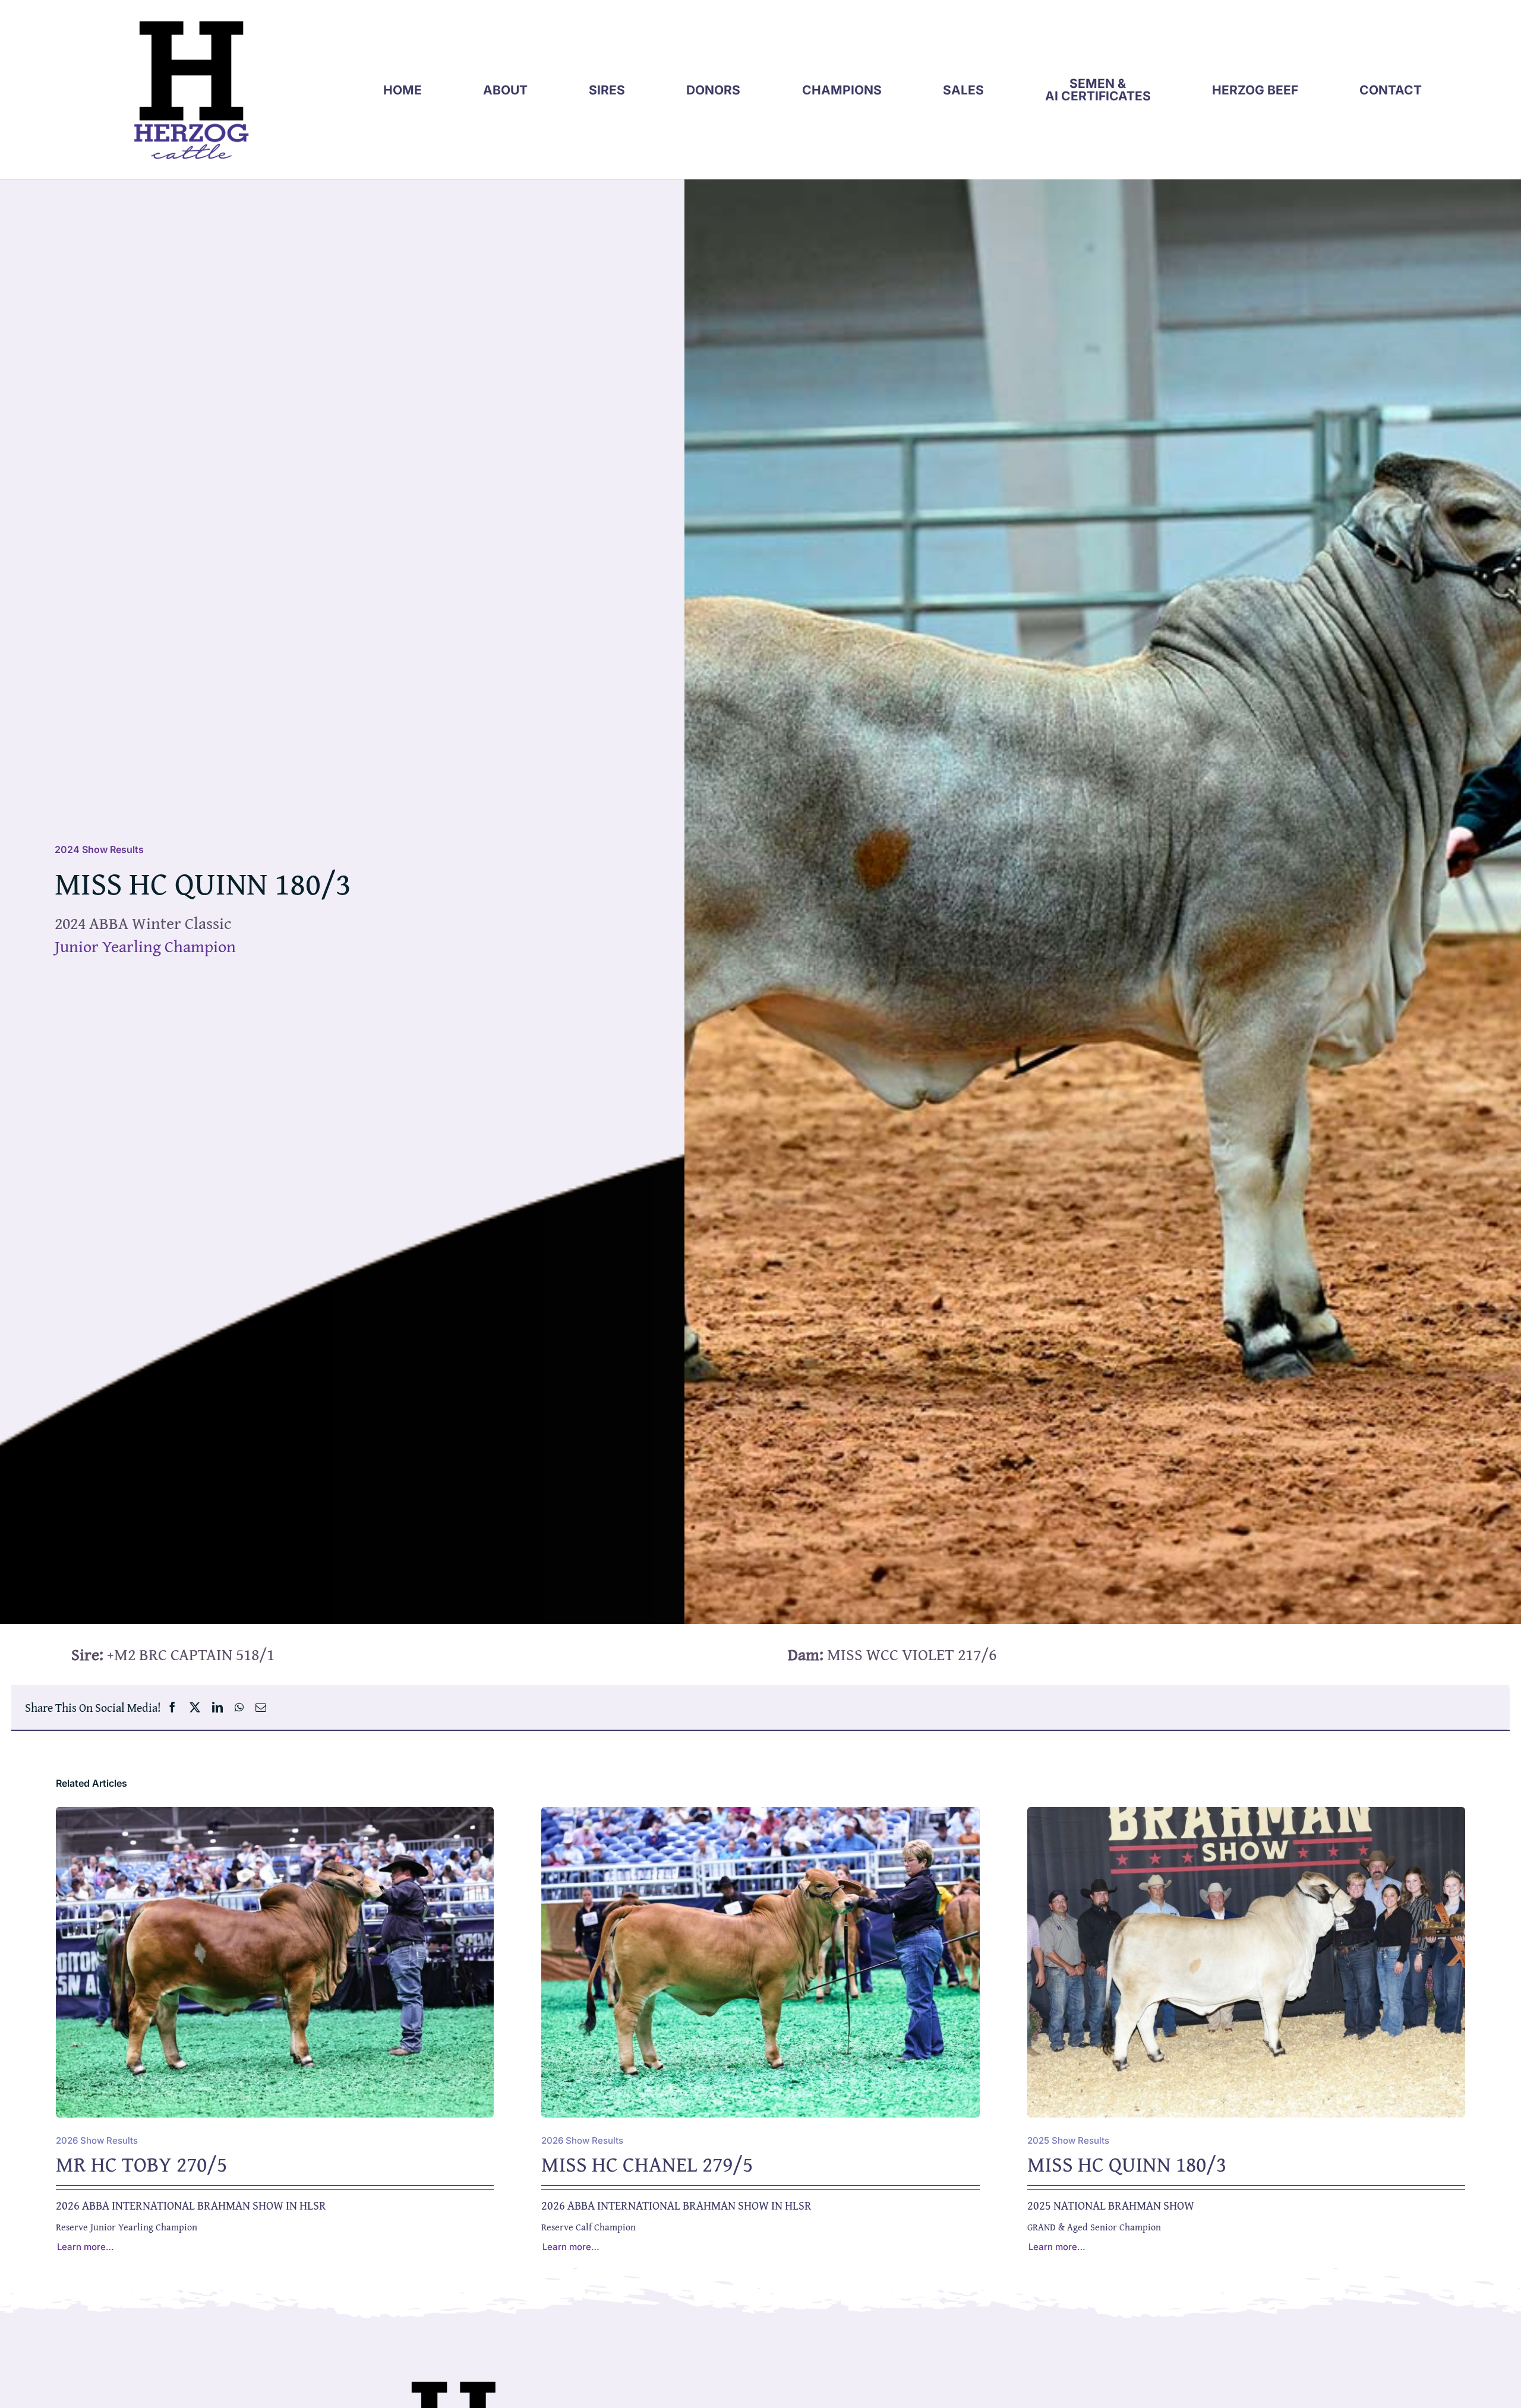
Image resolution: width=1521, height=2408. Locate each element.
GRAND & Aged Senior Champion (1094, 2227)
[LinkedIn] (217, 1707)
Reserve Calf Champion (588, 2227)
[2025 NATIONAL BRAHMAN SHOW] (1246, 1816)
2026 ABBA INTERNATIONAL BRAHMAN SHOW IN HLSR (191, 2205)
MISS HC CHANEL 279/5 (647, 2164)
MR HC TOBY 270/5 (141, 2164)
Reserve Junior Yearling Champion (127, 2227)
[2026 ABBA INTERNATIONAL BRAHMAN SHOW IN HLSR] (275, 1816)
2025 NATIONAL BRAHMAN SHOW (1111, 2205)
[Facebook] (172, 1707)
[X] (195, 1707)
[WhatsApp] (239, 1707)
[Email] (261, 1707)
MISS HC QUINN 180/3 (1127, 2164)
